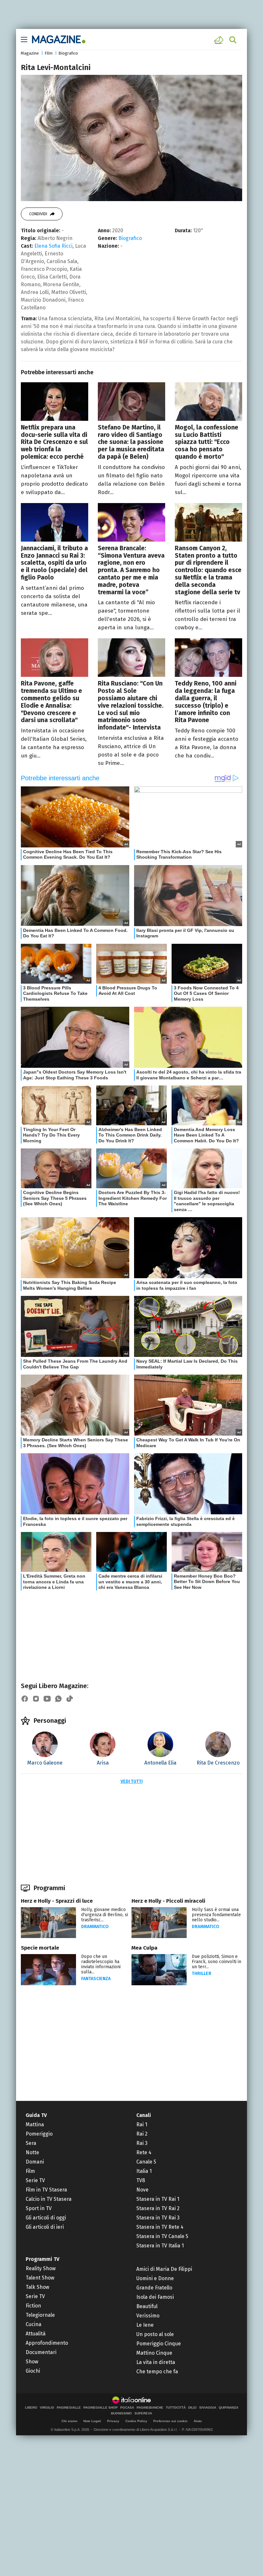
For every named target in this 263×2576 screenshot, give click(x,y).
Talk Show (37, 2287)
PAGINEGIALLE (69, 2408)
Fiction (33, 2306)
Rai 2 (142, 2134)
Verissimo (148, 2316)
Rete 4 (144, 2152)
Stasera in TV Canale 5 (162, 2236)
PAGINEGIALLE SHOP (101, 2408)
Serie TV (35, 2180)
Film (49, 53)
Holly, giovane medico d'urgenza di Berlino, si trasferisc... (105, 1915)
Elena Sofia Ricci (53, 246)
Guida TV (36, 2115)
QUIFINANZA (229, 2408)
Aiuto (198, 2421)
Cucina (34, 2324)
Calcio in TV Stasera (49, 2199)
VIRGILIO (47, 2408)
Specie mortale (40, 1948)
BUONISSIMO (121, 2413)
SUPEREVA (143, 2413)
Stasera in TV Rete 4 (160, 2227)
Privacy (113, 2421)
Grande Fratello (154, 2288)
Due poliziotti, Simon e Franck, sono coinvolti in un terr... (216, 1962)
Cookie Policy (136, 2421)
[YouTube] (47, 1699)
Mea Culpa (144, 1948)
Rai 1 (142, 2125)
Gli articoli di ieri (45, 2227)
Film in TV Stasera (46, 2190)
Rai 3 (142, 2143)
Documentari (41, 2352)
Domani (35, 2162)
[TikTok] (70, 1699)
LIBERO (31, 2408)
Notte (32, 2152)
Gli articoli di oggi (46, 2218)
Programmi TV (42, 2259)
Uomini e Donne (155, 2278)
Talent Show (40, 2278)
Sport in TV (39, 2208)
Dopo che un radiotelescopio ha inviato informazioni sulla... (101, 1964)
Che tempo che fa (157, 2372)
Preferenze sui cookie (170, 2421)
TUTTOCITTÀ (176, 2408)
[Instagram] (36, 1699)
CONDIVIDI (38, 214)
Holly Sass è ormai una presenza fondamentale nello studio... (216, 1915)
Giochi (33, 2371)
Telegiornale (40, 2315)
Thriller (202, 1974)
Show (32, 2362)
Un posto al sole (155, 2334)
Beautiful (147, 2306)
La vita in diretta (156, 2362)
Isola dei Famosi (155, 2297)
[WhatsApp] (58, 1699)
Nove (142, 2190)
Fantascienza (96, 1979)
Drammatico (95, 1927)
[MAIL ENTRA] (220, 40)
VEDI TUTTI (132, 1781)
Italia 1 (144, 2171)
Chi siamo (69, 2421)
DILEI (192, 2408)
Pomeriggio (39, 2134)
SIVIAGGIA (208, 2408)
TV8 (141, 2180)
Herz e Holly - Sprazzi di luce (57, 1901)
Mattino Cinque (154, 2353)
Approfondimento (47, 2343)
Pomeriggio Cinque (159, 2344)
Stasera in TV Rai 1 (158, 2199)
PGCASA (127, 2408)
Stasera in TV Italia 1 (160, 2246)
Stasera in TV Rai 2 (158, 2208)
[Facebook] (25, 1699)
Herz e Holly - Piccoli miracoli (168, 1901)
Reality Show (41, 2268)
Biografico (68, 53)
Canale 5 (146, 2162)
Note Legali (92, 2421)
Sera (31, 2143)
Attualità (36, 2334)
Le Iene (145, 2325)
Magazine (30, 53)
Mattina (35, 2125)
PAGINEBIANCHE (150, 2408)
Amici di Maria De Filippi (164, 2269)
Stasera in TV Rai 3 (158, 2218)
